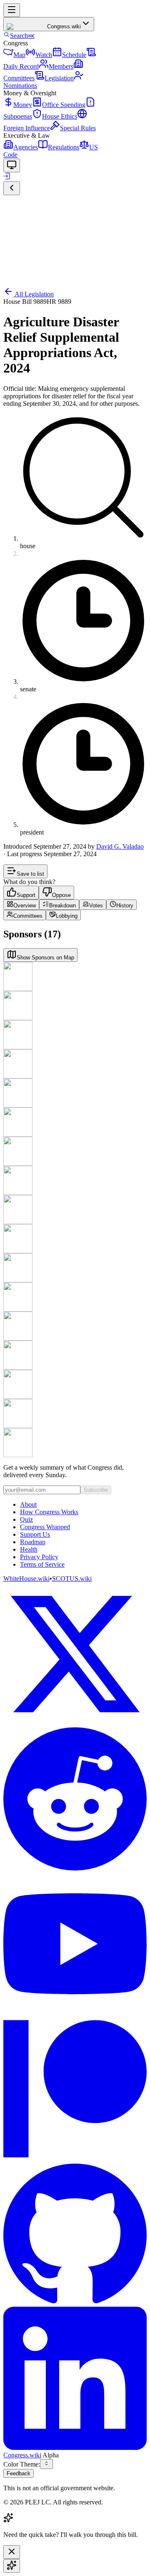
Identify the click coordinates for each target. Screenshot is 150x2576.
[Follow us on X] (75, 1655)
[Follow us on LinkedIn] (75, 2379)
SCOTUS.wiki (72, 1579)
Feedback (19, 2473)
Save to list (30, 874)
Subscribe (96, 1490)
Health (29, 1549)
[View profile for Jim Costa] (75, 1122)
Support (26, 895)
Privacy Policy (39, 1557)
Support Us (35, 1534)
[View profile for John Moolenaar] (75, 1384)
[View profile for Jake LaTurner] (75, 1210)
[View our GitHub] (75, 2234)
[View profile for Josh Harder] (75, 1180)
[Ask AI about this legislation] (12, 2566)
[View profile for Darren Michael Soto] (75, 1297)
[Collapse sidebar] (12, 188)
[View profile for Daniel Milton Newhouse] (75, 1239)
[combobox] (46, 2464)
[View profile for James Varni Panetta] (75, 1064)
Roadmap (33, 1542)
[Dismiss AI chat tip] (12, 2552)
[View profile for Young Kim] (75, 1035)
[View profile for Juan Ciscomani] (75, 1413)
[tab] (21, 905)
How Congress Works (49, 1512)
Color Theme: (22, 2464)
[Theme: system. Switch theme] (12, 165)
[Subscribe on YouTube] (75, 1945)
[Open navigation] (12, 10)
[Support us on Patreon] (75, 2089)
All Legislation (34, 294)
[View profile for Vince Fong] (75, 1151)
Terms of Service (42, 1564)
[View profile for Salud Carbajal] (75, 1268)
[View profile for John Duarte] (75, 1093)
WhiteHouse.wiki (26, 1579)
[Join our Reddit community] (75, 1800)
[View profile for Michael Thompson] (75, 1355)
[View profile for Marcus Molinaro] (75, 1006)
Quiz (26, 1519)
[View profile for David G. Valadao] (75, 976)
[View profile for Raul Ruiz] (75, 1443)
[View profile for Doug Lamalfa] (75, 1326)
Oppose (61, 895)
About (28, 1504)
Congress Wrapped (45, 1527)
